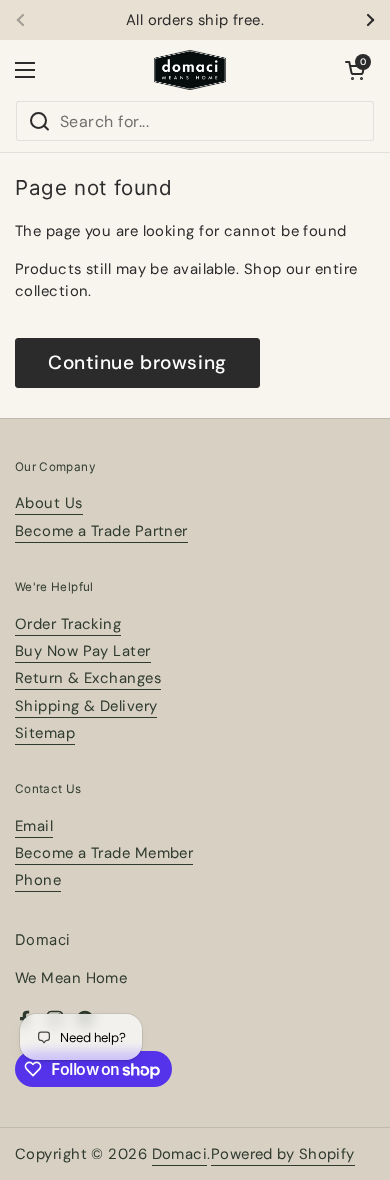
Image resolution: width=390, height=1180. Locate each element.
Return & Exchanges (88, 678)
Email (34, 826)
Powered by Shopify (283, 1154)
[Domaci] (190, 70)
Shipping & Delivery (86, 706)
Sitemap (45, 733)
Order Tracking (68, 624)
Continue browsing (137, 362)
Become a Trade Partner (101, 531)
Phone (38, 880)
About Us (49, 503)
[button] (355, 70)
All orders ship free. (195, 20)
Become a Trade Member (104, 853)
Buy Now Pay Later (83, 651)
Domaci (180, 1154)
